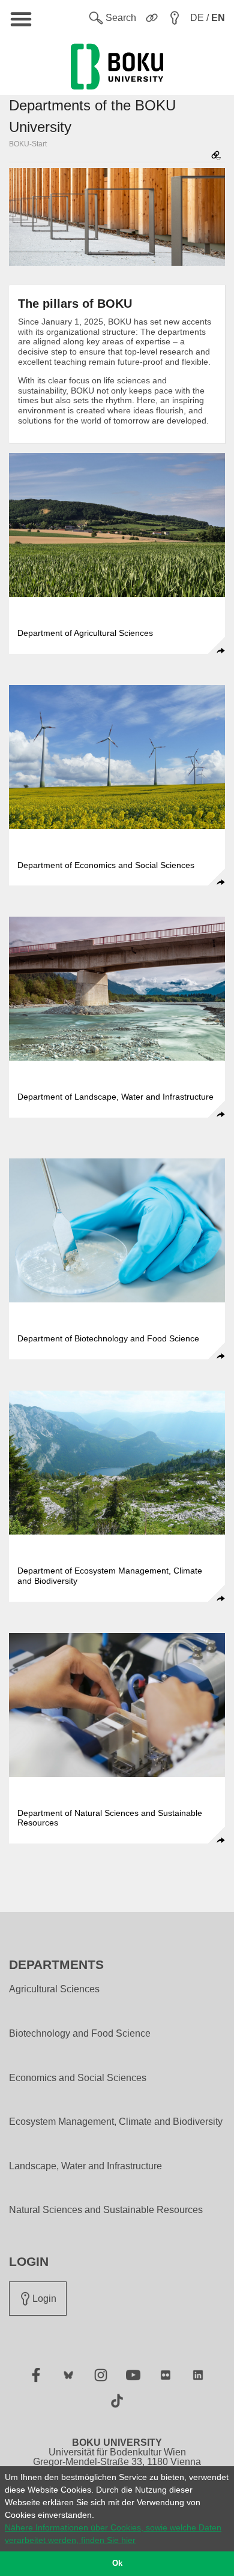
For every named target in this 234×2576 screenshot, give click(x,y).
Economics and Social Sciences (78, 2078)
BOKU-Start (28, 144)
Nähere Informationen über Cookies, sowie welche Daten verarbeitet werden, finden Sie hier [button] (113, 2534)
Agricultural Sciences (54, 1989)
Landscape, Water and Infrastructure (85, 2166)
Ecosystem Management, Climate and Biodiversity (116, 2122)
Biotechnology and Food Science (80, 2034)
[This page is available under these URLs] (216, 156)
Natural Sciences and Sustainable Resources (106, 2210)
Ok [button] (117, 2563)
